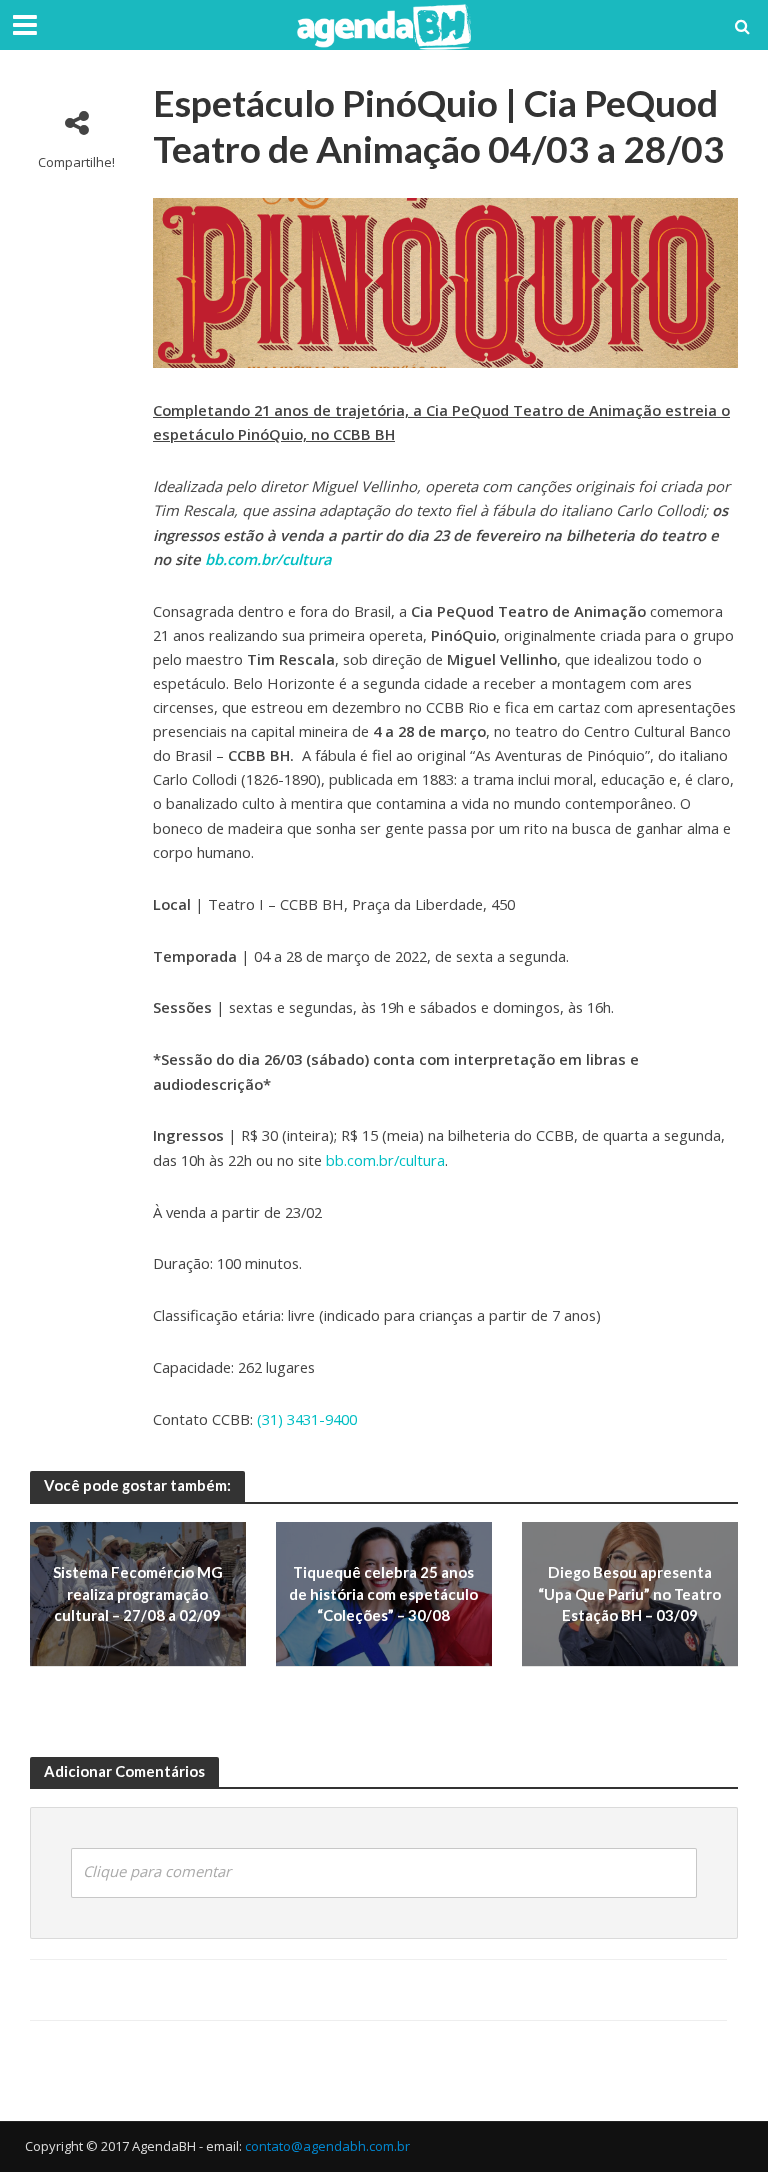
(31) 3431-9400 (307, 1419)
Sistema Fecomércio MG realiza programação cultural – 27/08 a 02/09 (138, 1593)
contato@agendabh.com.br (327, 2146)
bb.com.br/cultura (268, 559)
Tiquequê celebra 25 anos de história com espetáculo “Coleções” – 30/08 (383, 1593)
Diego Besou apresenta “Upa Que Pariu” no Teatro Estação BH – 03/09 (629, 1593)
